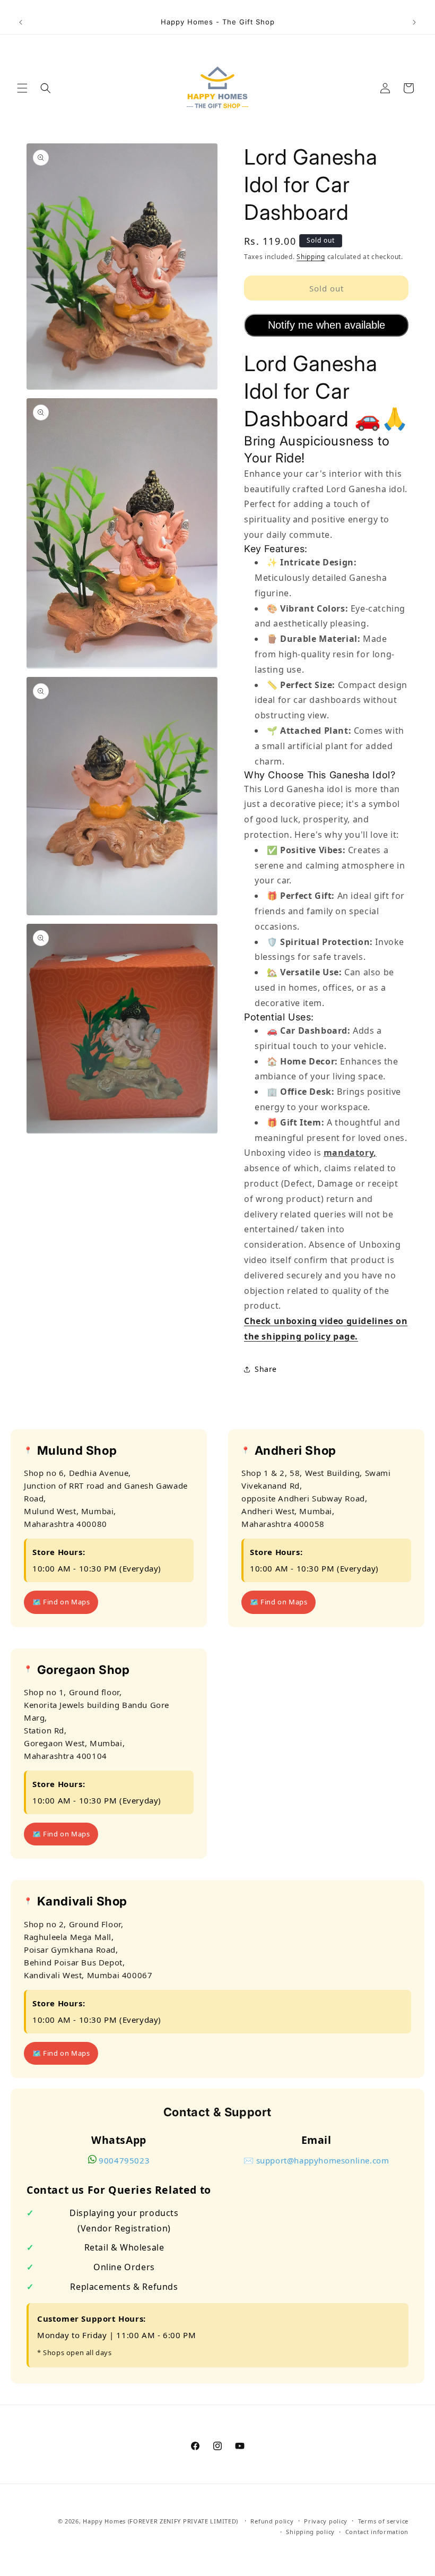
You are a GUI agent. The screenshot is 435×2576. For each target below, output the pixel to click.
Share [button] (266, 1369)
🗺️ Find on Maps (61, 1602)
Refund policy (272, 2521)
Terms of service (383, 2521)
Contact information (377, 2532)
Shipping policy (310, 2532)
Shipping (311, 257)
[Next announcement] (414, 22)
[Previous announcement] (21, 22)
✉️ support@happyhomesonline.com (316, 2160)
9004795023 (124, 2160)
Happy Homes (104, 2521)
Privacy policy (326, 2521)
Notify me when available (327, 325)
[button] (22, 88)
